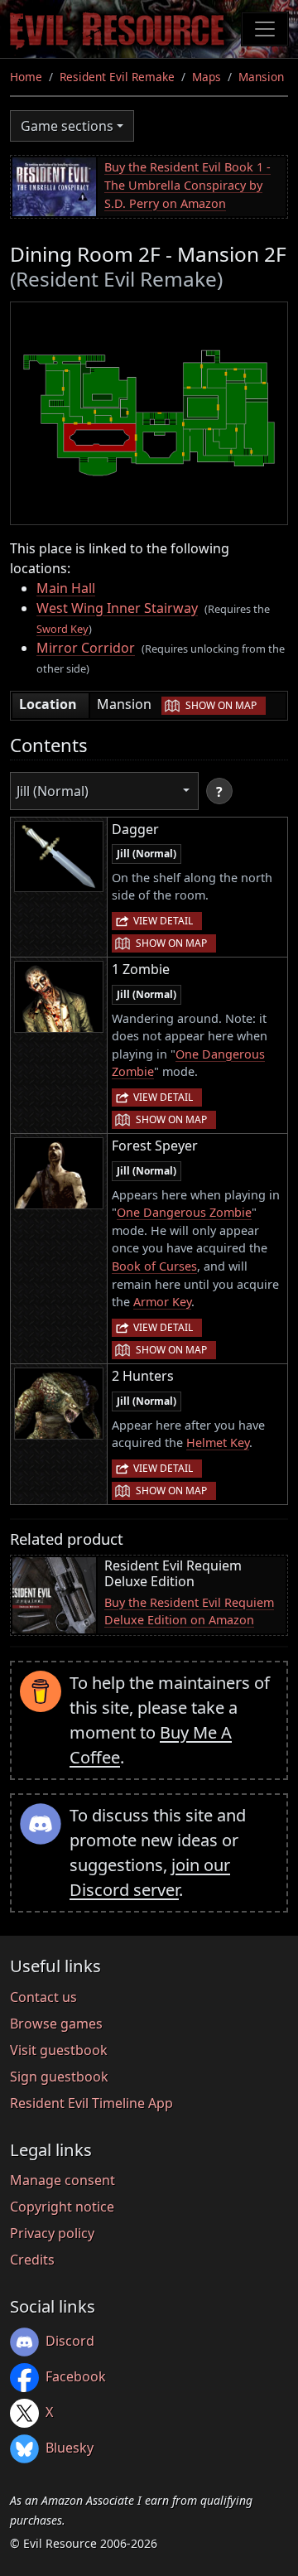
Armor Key (162, 1302)
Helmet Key (218, 1442)
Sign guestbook (59, 2077)
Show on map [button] (221, 705)
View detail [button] (163, 921)
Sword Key (62, 629)
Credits (32, 2260)
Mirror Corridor (86, 648)
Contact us (43, 1997)
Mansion (261, 77)
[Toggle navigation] (265, 29)
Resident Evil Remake (117, 77)
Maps (207, 77)
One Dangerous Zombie (184, 1212)
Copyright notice (62, 2207)
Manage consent (62, 2180)
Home (26, 77)
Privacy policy (52, 2233)
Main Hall (66, 588)
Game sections (67, 126)
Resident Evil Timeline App (91, 2103)
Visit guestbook (59, 2050)
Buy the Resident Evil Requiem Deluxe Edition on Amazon (189, 1611)
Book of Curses (154, 1266)
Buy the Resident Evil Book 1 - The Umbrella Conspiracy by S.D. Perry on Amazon (187, 185)
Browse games (56, 2024)
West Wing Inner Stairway (117, 608)
